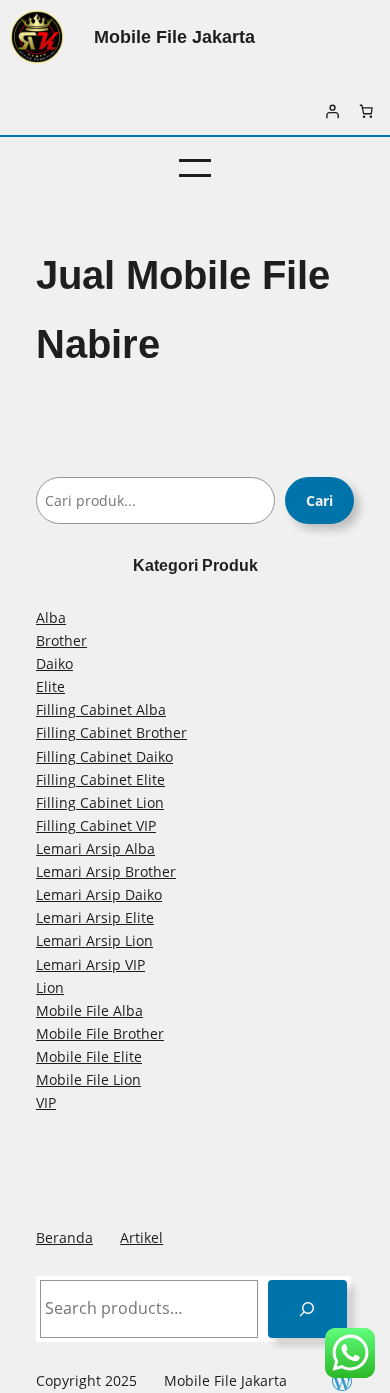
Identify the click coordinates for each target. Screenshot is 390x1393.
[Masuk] (332, 111)
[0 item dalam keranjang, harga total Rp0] (366, 111)
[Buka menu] (195, 168)
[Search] (307, 1308)
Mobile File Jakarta (174, 36)
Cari (319, 500)
